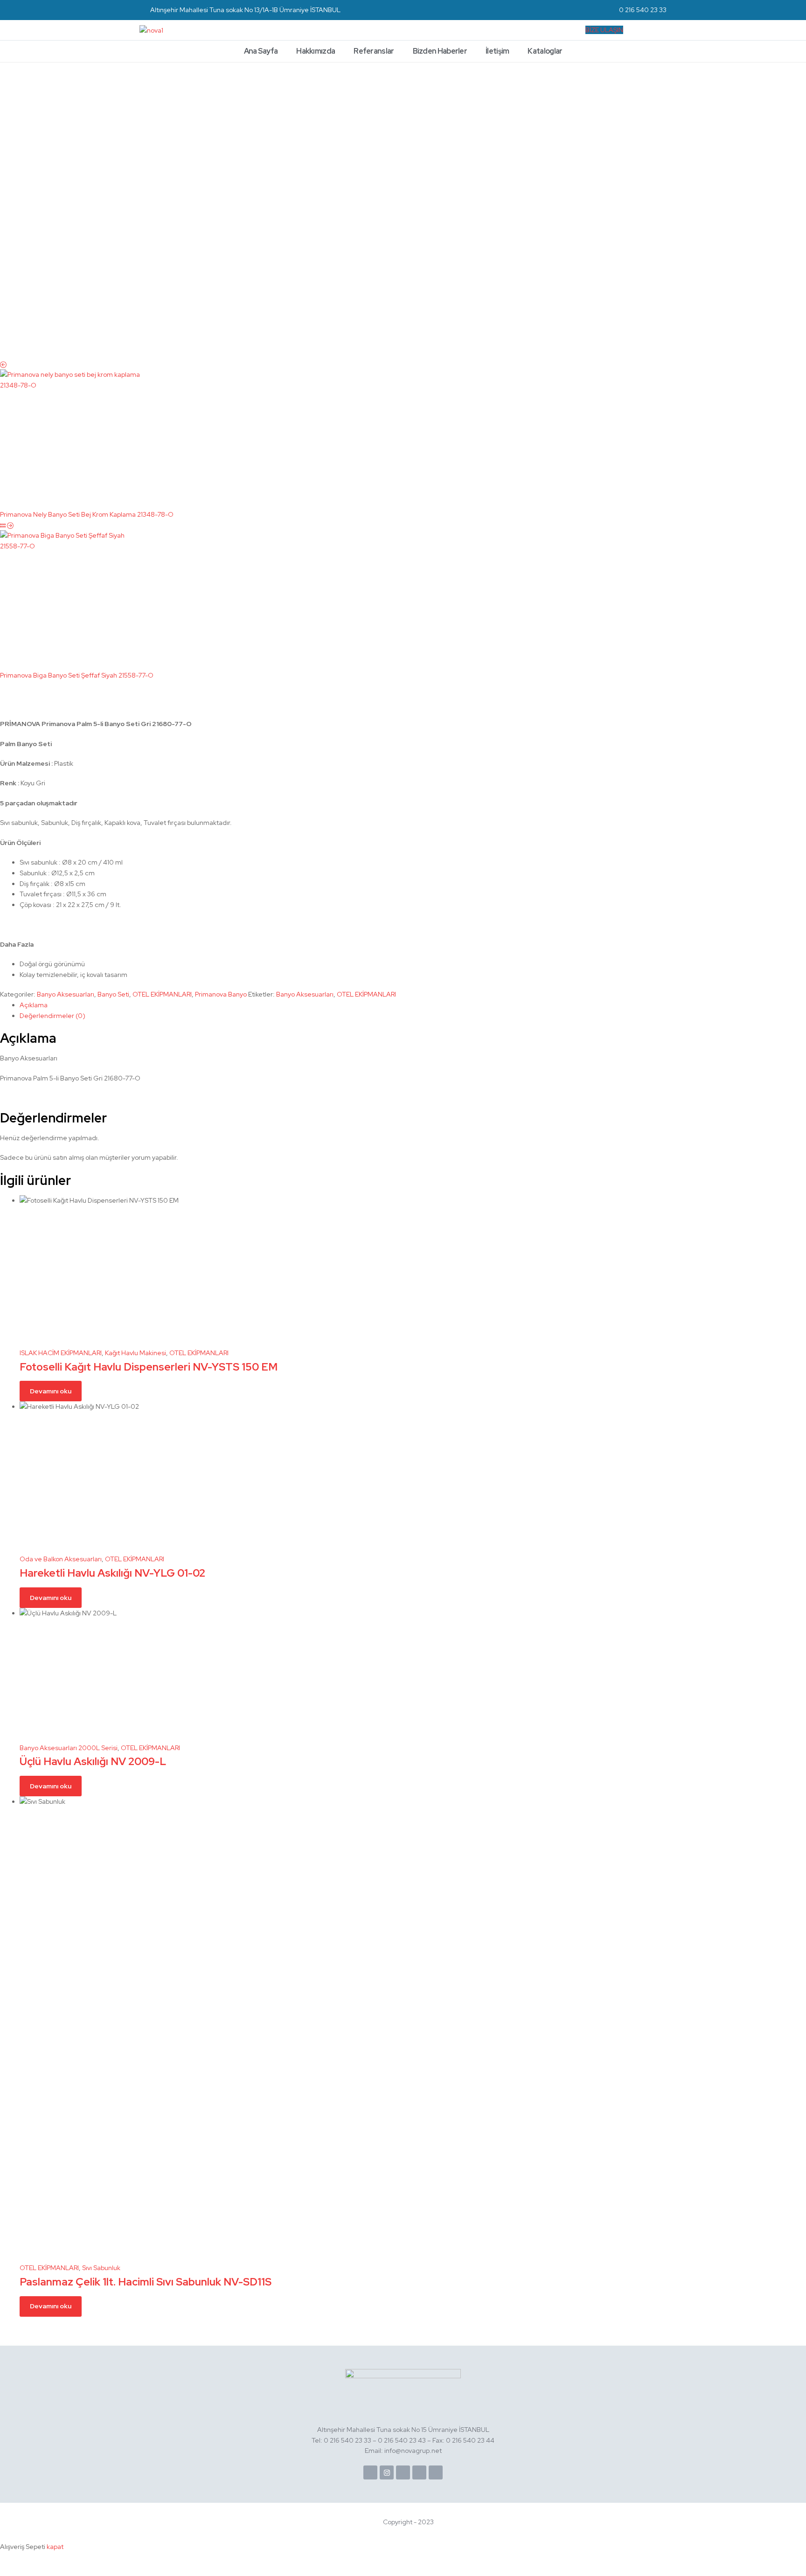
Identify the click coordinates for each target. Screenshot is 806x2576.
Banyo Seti (113, 994)
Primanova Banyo (221, 994)
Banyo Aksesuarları (66, 994)
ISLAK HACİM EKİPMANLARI (61, 1353)
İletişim (497, 51)
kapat (55, 2547)
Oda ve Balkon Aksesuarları (61, 1559)
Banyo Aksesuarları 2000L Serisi (69, 1748)
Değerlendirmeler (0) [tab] (52, 1016)
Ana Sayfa (261, 51)
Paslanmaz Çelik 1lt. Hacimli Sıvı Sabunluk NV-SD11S (146, 2282)
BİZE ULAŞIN (604, 30)
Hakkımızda (316, 51)
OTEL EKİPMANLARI (162, 994)
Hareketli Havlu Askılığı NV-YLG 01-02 (112, 1573)
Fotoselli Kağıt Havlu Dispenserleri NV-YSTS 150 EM (149, 1367)
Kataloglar (545, 51)
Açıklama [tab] (34, 1005)
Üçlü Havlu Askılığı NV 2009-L (93, 1761)
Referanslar (374, 51)
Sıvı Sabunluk (101, 2268)
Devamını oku (51, 1391)
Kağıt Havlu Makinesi (135, 1353)
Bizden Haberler (440, 51)
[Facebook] (370, 2472)
